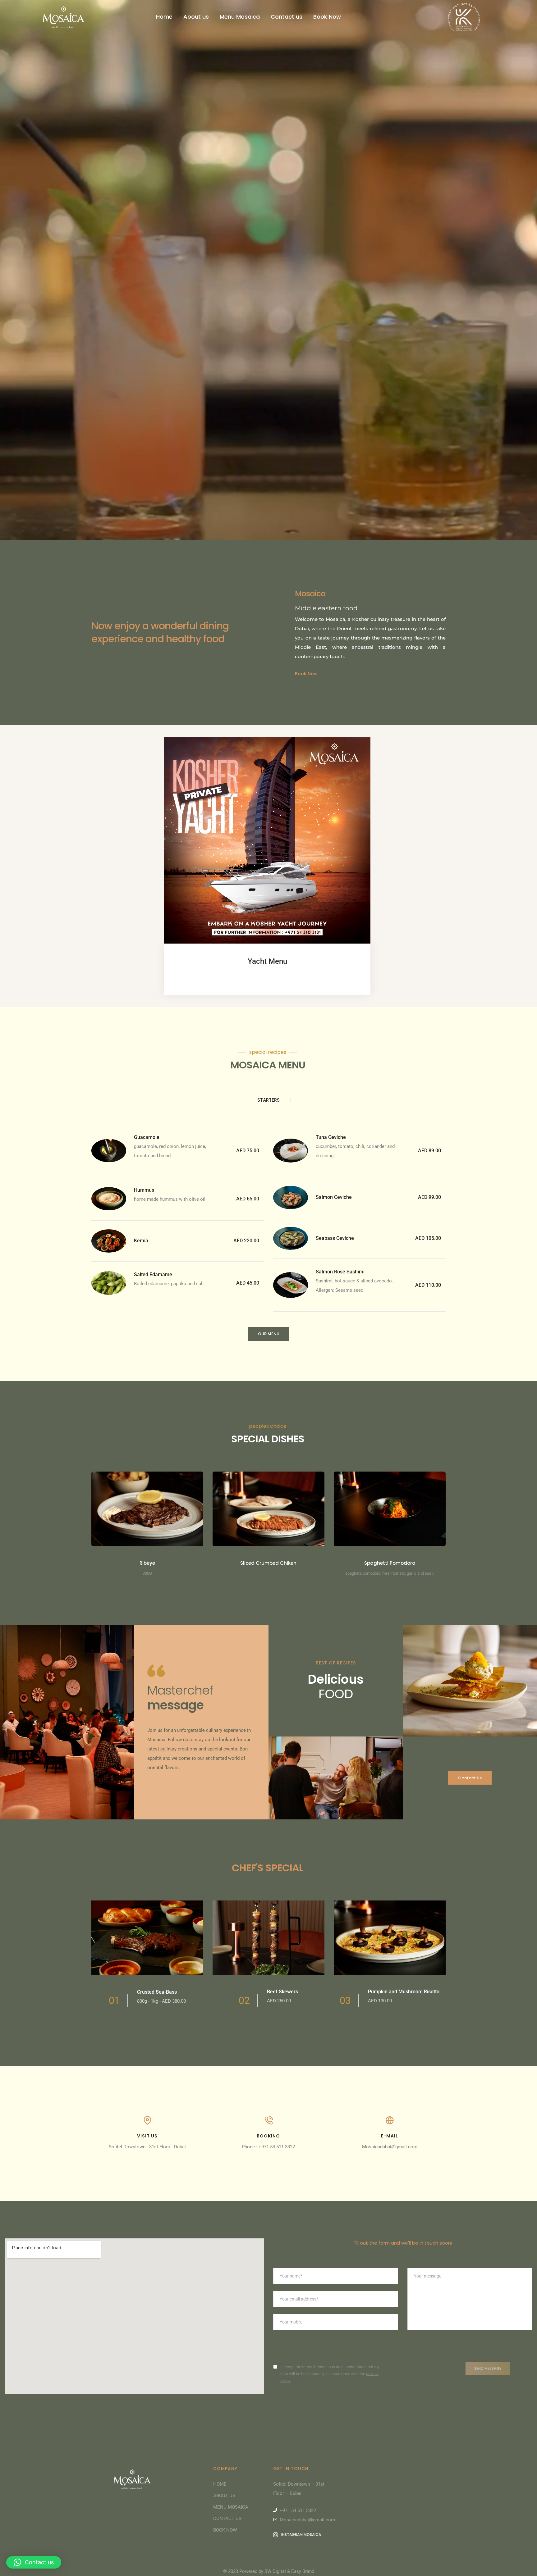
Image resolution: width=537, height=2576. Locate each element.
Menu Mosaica (240, 17)
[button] (306, 674)
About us (196, 17)
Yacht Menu (267, 961)
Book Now (327, 17)
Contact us (287, 17)
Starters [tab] (268, 1100)
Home (164, 17)
